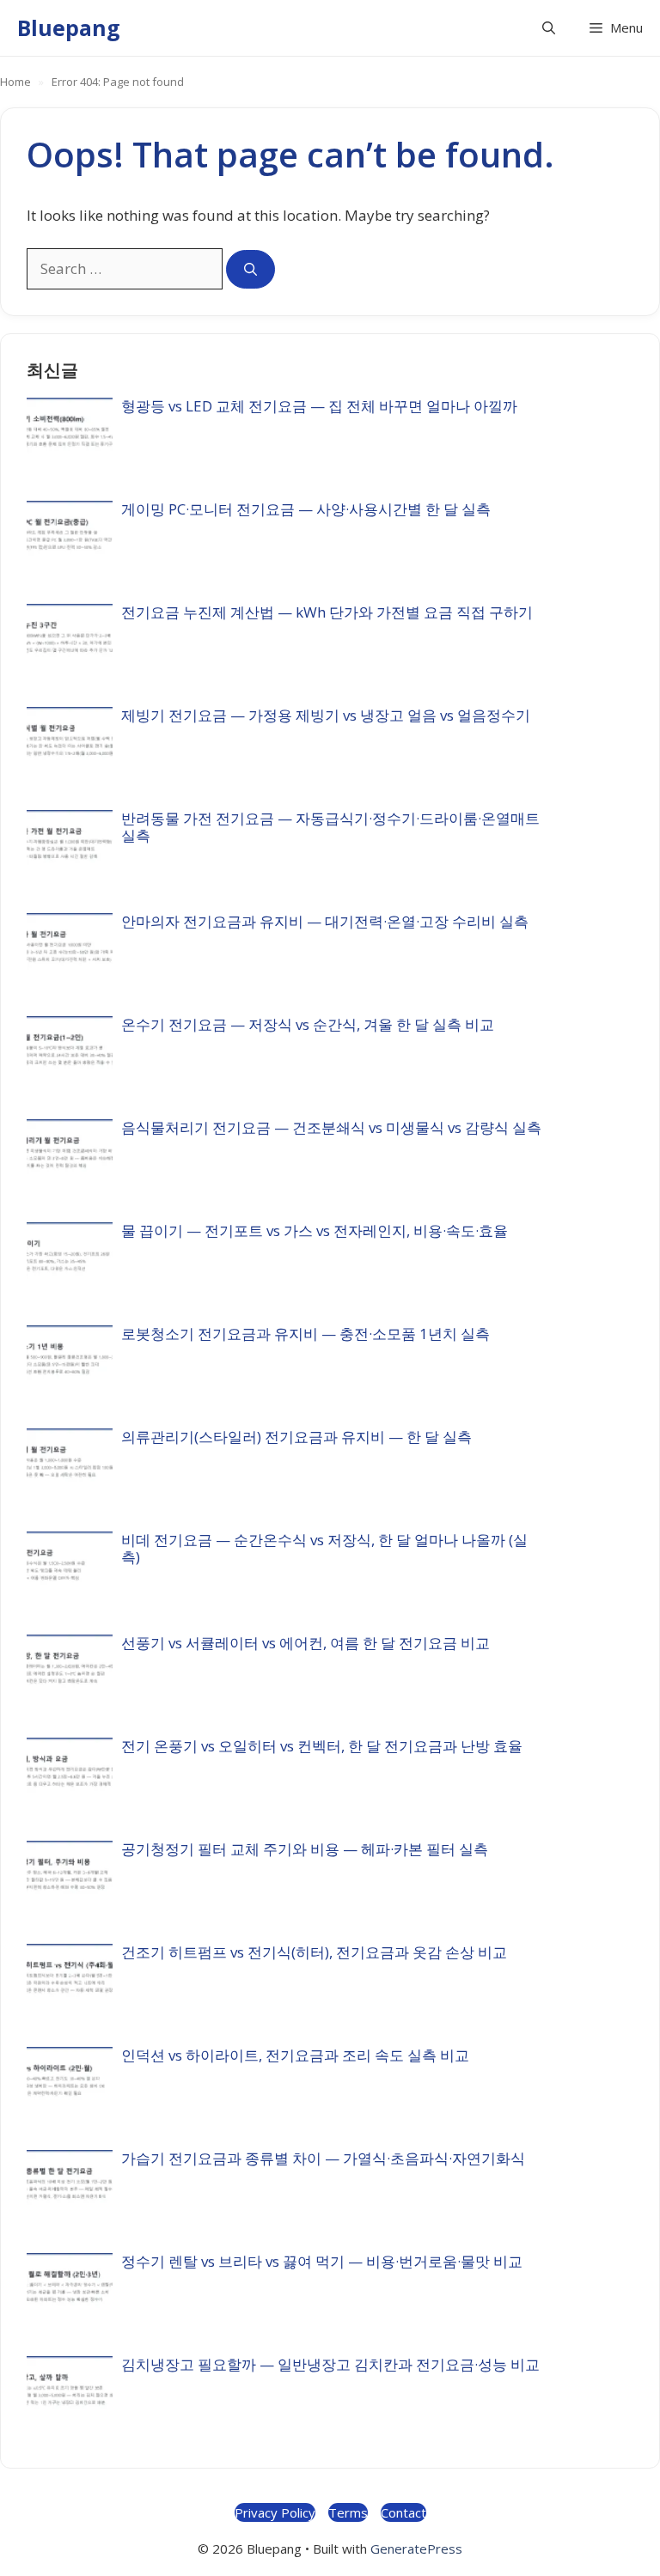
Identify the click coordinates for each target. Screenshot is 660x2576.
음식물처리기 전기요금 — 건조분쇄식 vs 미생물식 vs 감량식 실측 (331, 1127)
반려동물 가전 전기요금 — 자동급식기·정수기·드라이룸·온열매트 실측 (330, 827)
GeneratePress (416, 2549)
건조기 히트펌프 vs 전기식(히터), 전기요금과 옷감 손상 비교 (314, 1952)
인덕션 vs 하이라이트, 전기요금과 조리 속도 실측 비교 (295, 2055)
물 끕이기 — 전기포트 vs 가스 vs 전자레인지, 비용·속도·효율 (315, 1230)
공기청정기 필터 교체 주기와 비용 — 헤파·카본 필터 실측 (305, 1849)
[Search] (251, 269)
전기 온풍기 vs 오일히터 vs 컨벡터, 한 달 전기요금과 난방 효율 (322, 1746)
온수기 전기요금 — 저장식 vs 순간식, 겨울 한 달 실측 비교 (308, 1024)
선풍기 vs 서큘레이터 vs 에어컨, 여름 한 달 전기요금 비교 (306, 1643)
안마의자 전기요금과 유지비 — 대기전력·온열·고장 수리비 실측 (325, 921)
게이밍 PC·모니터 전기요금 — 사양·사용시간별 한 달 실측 (306, 509)
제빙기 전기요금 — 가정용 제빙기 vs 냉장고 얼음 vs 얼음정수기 (326, 715)
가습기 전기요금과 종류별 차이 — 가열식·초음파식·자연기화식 (323, 2158)
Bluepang (69, 27)
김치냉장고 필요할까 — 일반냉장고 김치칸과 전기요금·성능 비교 (330, 2364)
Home (15, 82)
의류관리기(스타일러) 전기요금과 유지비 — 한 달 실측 (296, 1437)
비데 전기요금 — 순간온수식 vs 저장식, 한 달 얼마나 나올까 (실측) (324, 1548)
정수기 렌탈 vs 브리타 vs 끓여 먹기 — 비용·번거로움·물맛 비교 (322, 2261)
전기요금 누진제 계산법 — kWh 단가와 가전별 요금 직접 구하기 (327, 612)
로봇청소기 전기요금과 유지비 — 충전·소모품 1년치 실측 (306, 1334)
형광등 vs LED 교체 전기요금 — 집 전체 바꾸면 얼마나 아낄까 (319, 406)
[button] (549, 28)
